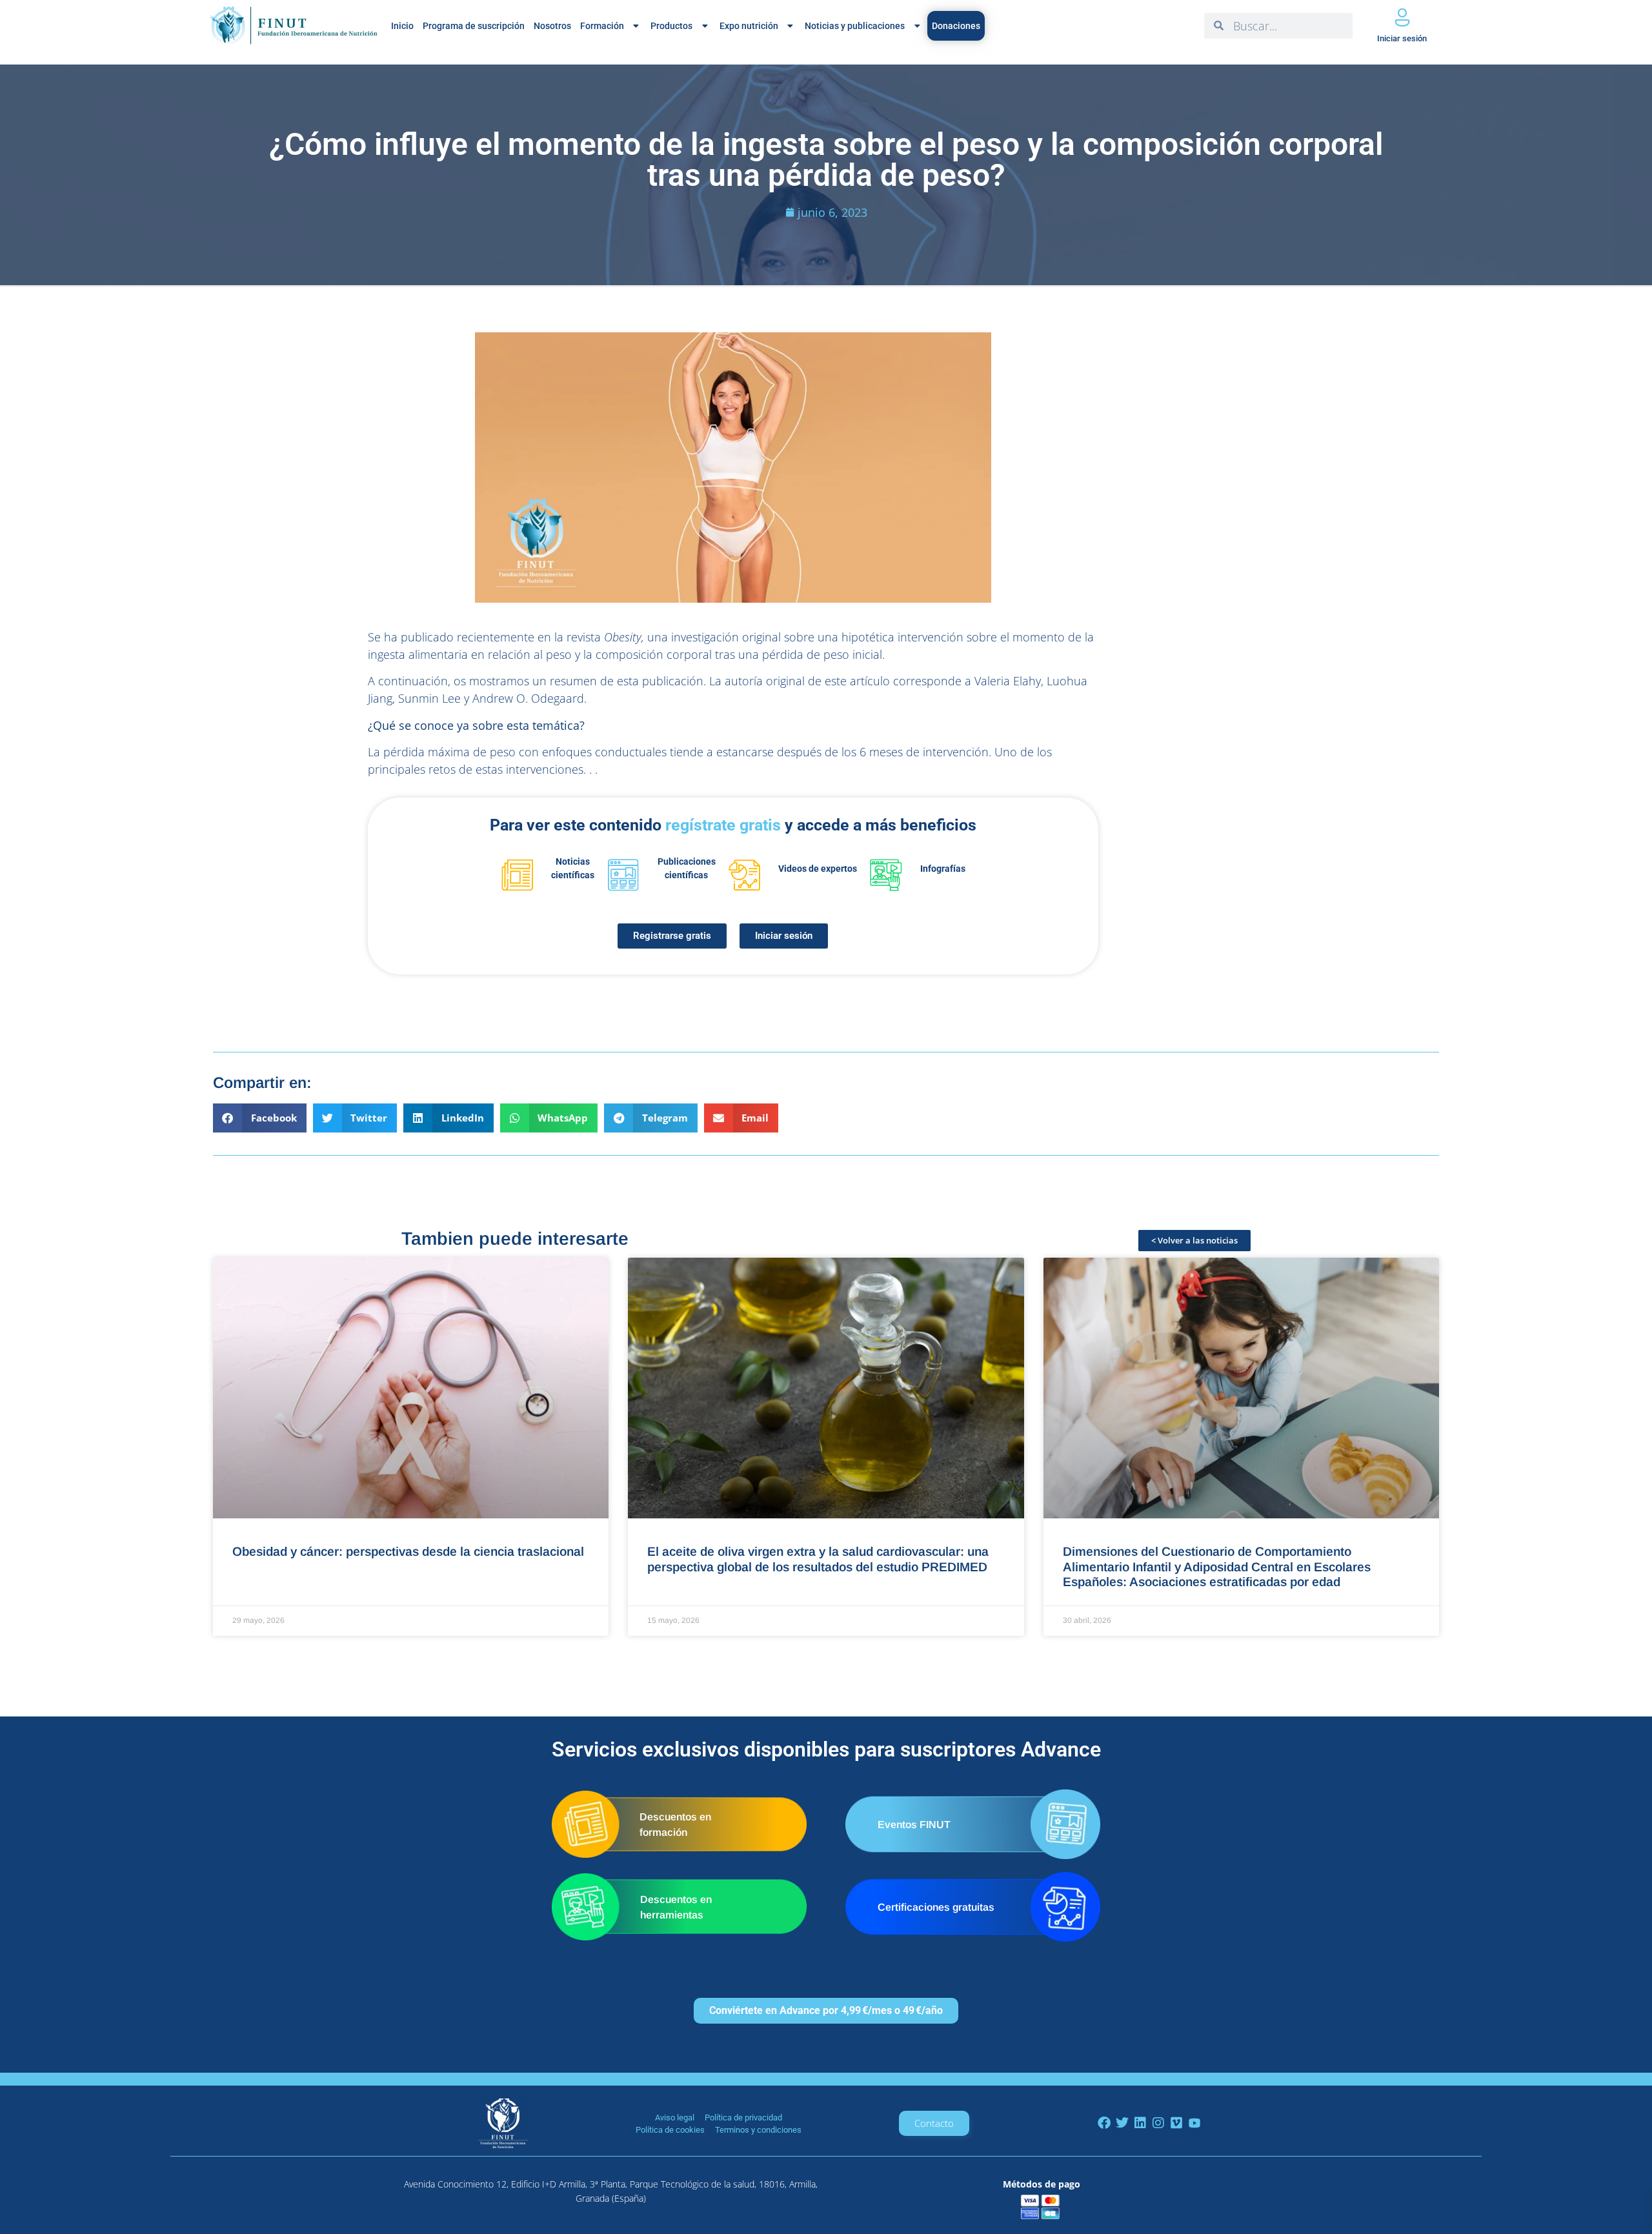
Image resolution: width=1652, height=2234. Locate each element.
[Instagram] (1158, 2123)
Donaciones (956, 26)
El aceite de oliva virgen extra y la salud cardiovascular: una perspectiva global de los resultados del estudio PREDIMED (818, 1559)
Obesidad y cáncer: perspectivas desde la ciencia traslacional (408, 1551)
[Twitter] (1122, 2123)
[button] (260, 1118)
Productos (671, 26)
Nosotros (552, 26)
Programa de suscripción (474, 26)
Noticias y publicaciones (855, 26)
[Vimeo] (1176, 2123)
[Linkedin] (1140, 2123)
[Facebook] (1104, 2123)
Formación (602, 26)
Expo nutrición (749, 26)
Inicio (402, 26)
